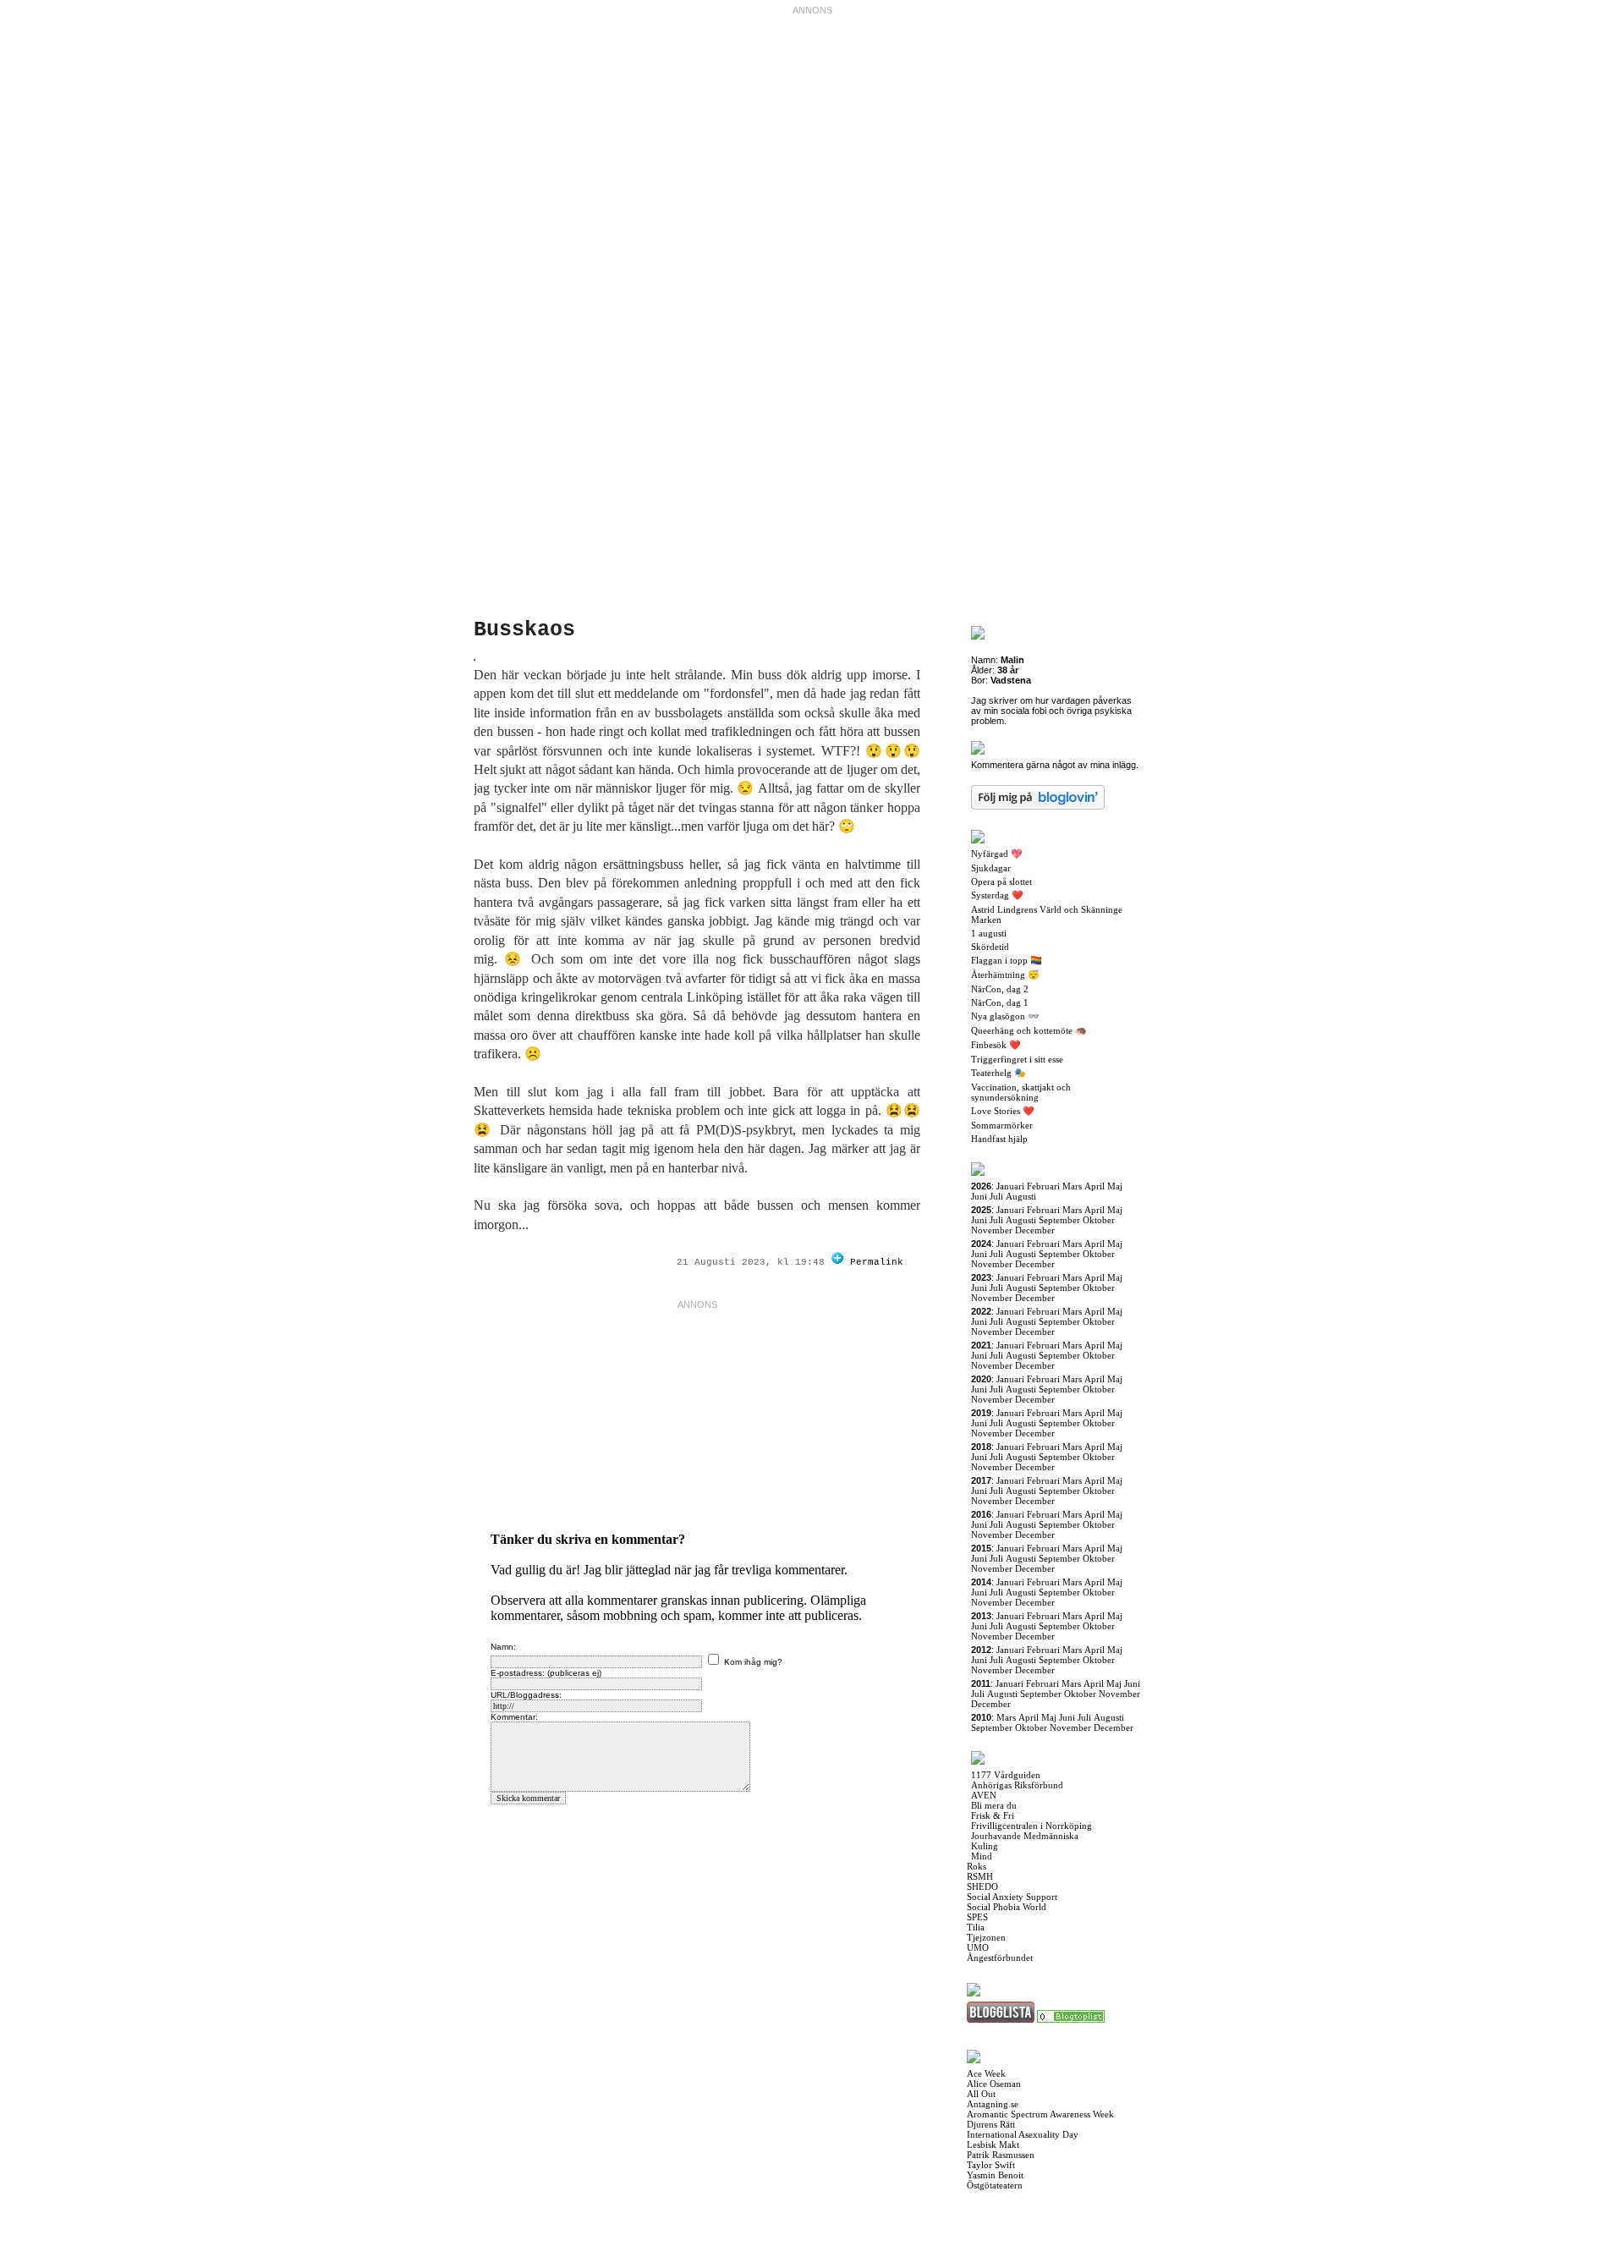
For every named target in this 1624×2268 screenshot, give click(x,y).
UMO (978, 1947)
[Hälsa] (1071, 2019)
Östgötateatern (995, 2185)
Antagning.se (993, 2104)
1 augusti (989, 933)
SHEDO (982, 1886)
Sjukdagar (991, 868)
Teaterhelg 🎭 (999, 1073)
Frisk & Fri (993, 1815)
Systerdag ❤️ (997, 895)
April (1095, 1186)
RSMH (980, 1876)
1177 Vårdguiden (1006, 1775)
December (1035, 1230)
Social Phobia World (1007, 1907)
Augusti (1021, 1196)
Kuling (985, 1846)
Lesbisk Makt (993, 2144)
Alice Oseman (994, 2084)
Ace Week (986, 2073)
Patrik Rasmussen (1001, 2155)
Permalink (877, 1262)
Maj (1115, 1186)
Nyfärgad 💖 (997, 854)
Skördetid (990, 947)
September (1059, 1220)
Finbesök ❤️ (996, 1045)
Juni (979, 1196)
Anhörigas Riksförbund (1017, 1785)
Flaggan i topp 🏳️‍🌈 (1007, 960)
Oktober (1099, 1220)
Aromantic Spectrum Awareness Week (1040, 2114)
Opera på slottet (1001, 881)
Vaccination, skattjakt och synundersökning (1021, 1092)
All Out (981, 2094)
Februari (1043, 1186)
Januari (1010, 1186)
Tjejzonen (986, 1937)
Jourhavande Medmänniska (1025, 1836)
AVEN (984, 1795)
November (992, 1230)
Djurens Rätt (991, 2124)
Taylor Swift (991, 2165)
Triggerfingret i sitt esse (1017, 1059)
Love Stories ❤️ (1003, 1111)
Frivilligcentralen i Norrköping (1031, 1826)
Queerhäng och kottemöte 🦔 (1029, 1030)
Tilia (976, 1927)
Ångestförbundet (1000, 1958)
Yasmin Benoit (995, 2175)
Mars (1072, 1186)
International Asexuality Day (1023, 2134)
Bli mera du (994, 1805)
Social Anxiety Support (1012, 1897)
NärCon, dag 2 (1000, 989)
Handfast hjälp (999, 1139)
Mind (982, 1856)
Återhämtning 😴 (1005, 975)
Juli (996, 1196)
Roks (977, 1866)
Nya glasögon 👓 (1005, 1016)
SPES (977, 1917)
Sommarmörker (1002, 1125)
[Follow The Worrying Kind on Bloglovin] (837, 1262)
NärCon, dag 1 (1000, 1002)
